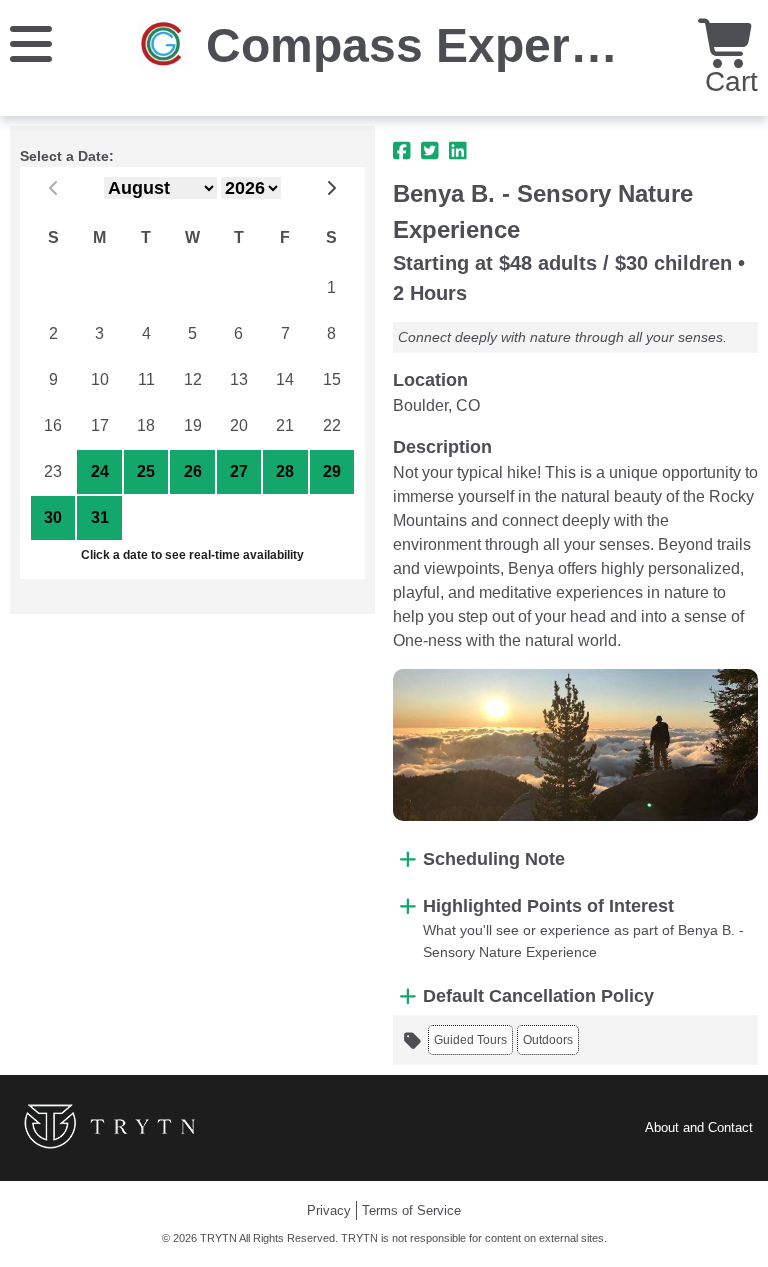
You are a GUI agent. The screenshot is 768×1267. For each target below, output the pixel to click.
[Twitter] (430, 151)
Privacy (329, 1210)
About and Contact (699, 1127)
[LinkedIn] (458, 151)
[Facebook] (402, 151)
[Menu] (31, 42)
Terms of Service (411, 1210)
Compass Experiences (463, 45)
